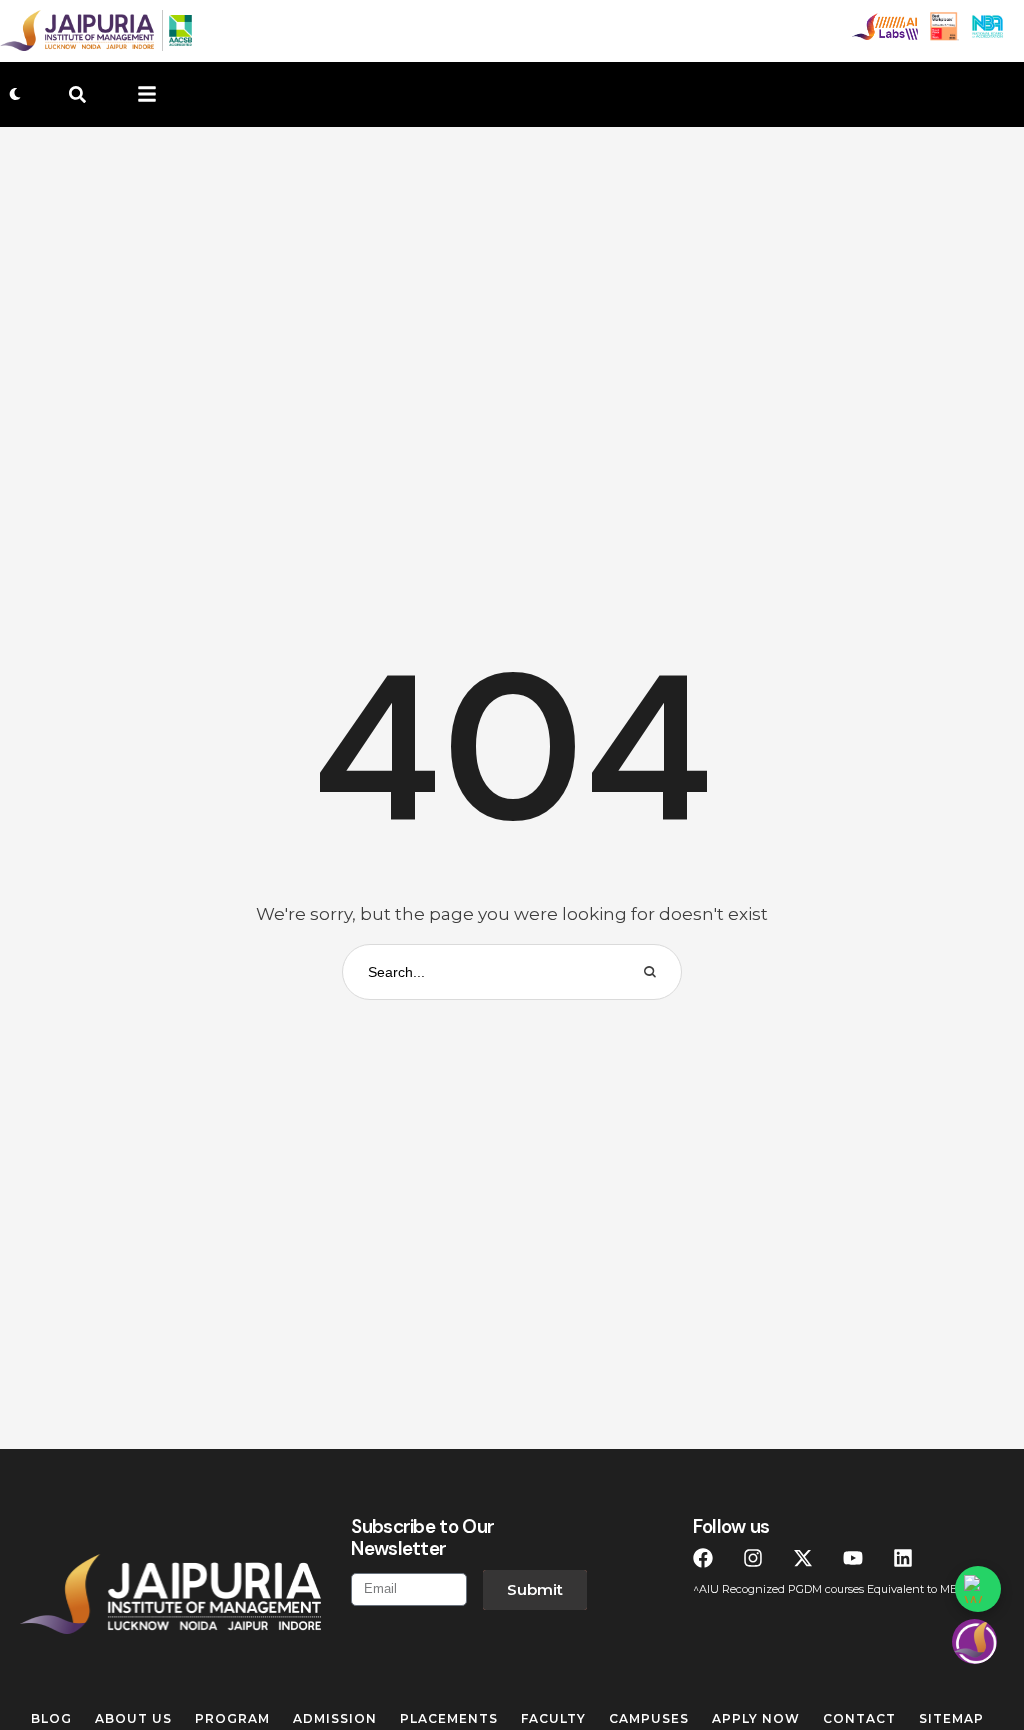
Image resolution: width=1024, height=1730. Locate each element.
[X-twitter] (803, 1558)
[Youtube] (853, 1558)
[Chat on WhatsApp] (978, 1589)
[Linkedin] (903, 1558)
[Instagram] (753, 1558)
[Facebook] (703, 1558)
